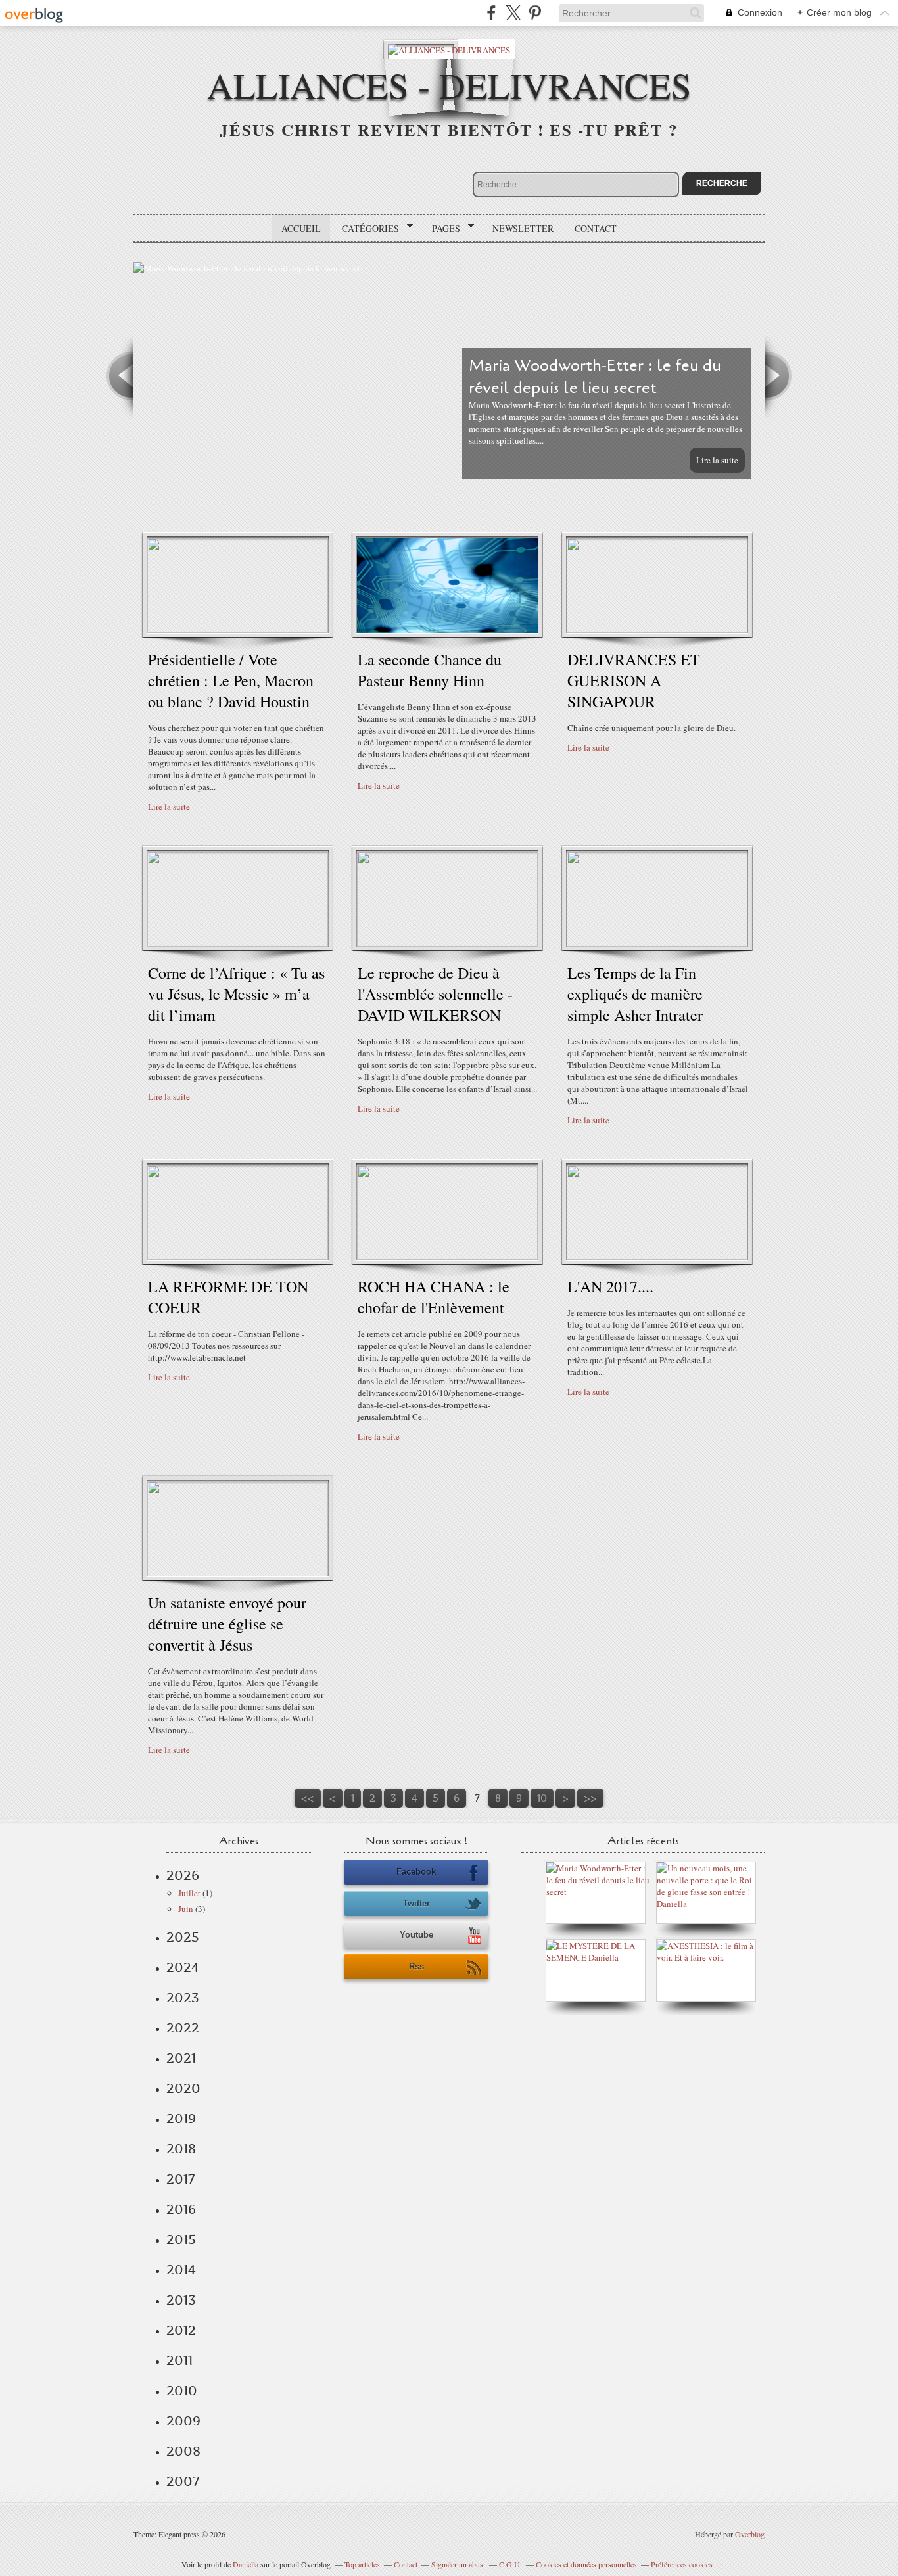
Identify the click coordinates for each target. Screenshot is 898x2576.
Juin (186, 1909)
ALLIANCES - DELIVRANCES (449, 84)
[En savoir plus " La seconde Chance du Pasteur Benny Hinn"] (447, 630)
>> (590, 1798)
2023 (183, 1998)
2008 (183, 2451)
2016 (181, 2209)
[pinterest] (535, 13)
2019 (181, 2119)
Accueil (301, 228)
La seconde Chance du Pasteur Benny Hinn (430, 670)
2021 (181, 2058)
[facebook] (491, 13)
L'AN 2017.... (610, 1286)
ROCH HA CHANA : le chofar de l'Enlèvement (434, 1297)
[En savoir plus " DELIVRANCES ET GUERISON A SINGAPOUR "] (657, 630)
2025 (183, 1937)
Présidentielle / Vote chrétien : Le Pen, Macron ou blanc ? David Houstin (231, 680)
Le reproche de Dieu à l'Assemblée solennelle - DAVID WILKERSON (435, 994)
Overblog (750, 2534)
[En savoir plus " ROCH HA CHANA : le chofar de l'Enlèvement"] (447, 1257)
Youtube (416, 1935)
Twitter (416, 1903)
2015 (181, 2239)
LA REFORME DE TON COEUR (228, 1297)
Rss (416, 1966)
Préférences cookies (682, 2564)
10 (542, 1798)
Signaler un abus (458, 2564)
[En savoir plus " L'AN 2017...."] (657, 1257)
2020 (183, 2088)
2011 (179, 2360)
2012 (181, 2330)
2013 (181, 2300)
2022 (183, 2028)
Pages (441, 229)
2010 (182, 2391)
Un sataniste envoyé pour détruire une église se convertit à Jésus (227, 1624)
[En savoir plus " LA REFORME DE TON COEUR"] (238, 1257)
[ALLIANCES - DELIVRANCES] (449, 49)
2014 (181, 2270)
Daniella (246, 2564)
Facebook (416, 1872)
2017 (180, 2179)
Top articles (362, 2564)
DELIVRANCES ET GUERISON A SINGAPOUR (634, 680)
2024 (183, 1967)
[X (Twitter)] (513, 13)
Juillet (189, 1893)
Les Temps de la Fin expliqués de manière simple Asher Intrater (635, 994)
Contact (596, 228)
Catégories (366, 229)
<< (308, 1798)
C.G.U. (510, 2564)
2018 (181, 2149)
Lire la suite (717, 460)
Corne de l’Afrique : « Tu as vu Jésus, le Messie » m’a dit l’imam (236, 994)
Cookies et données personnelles (586, 2564)
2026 (183, 1875)
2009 (183, 2421)
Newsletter (523, 228)
